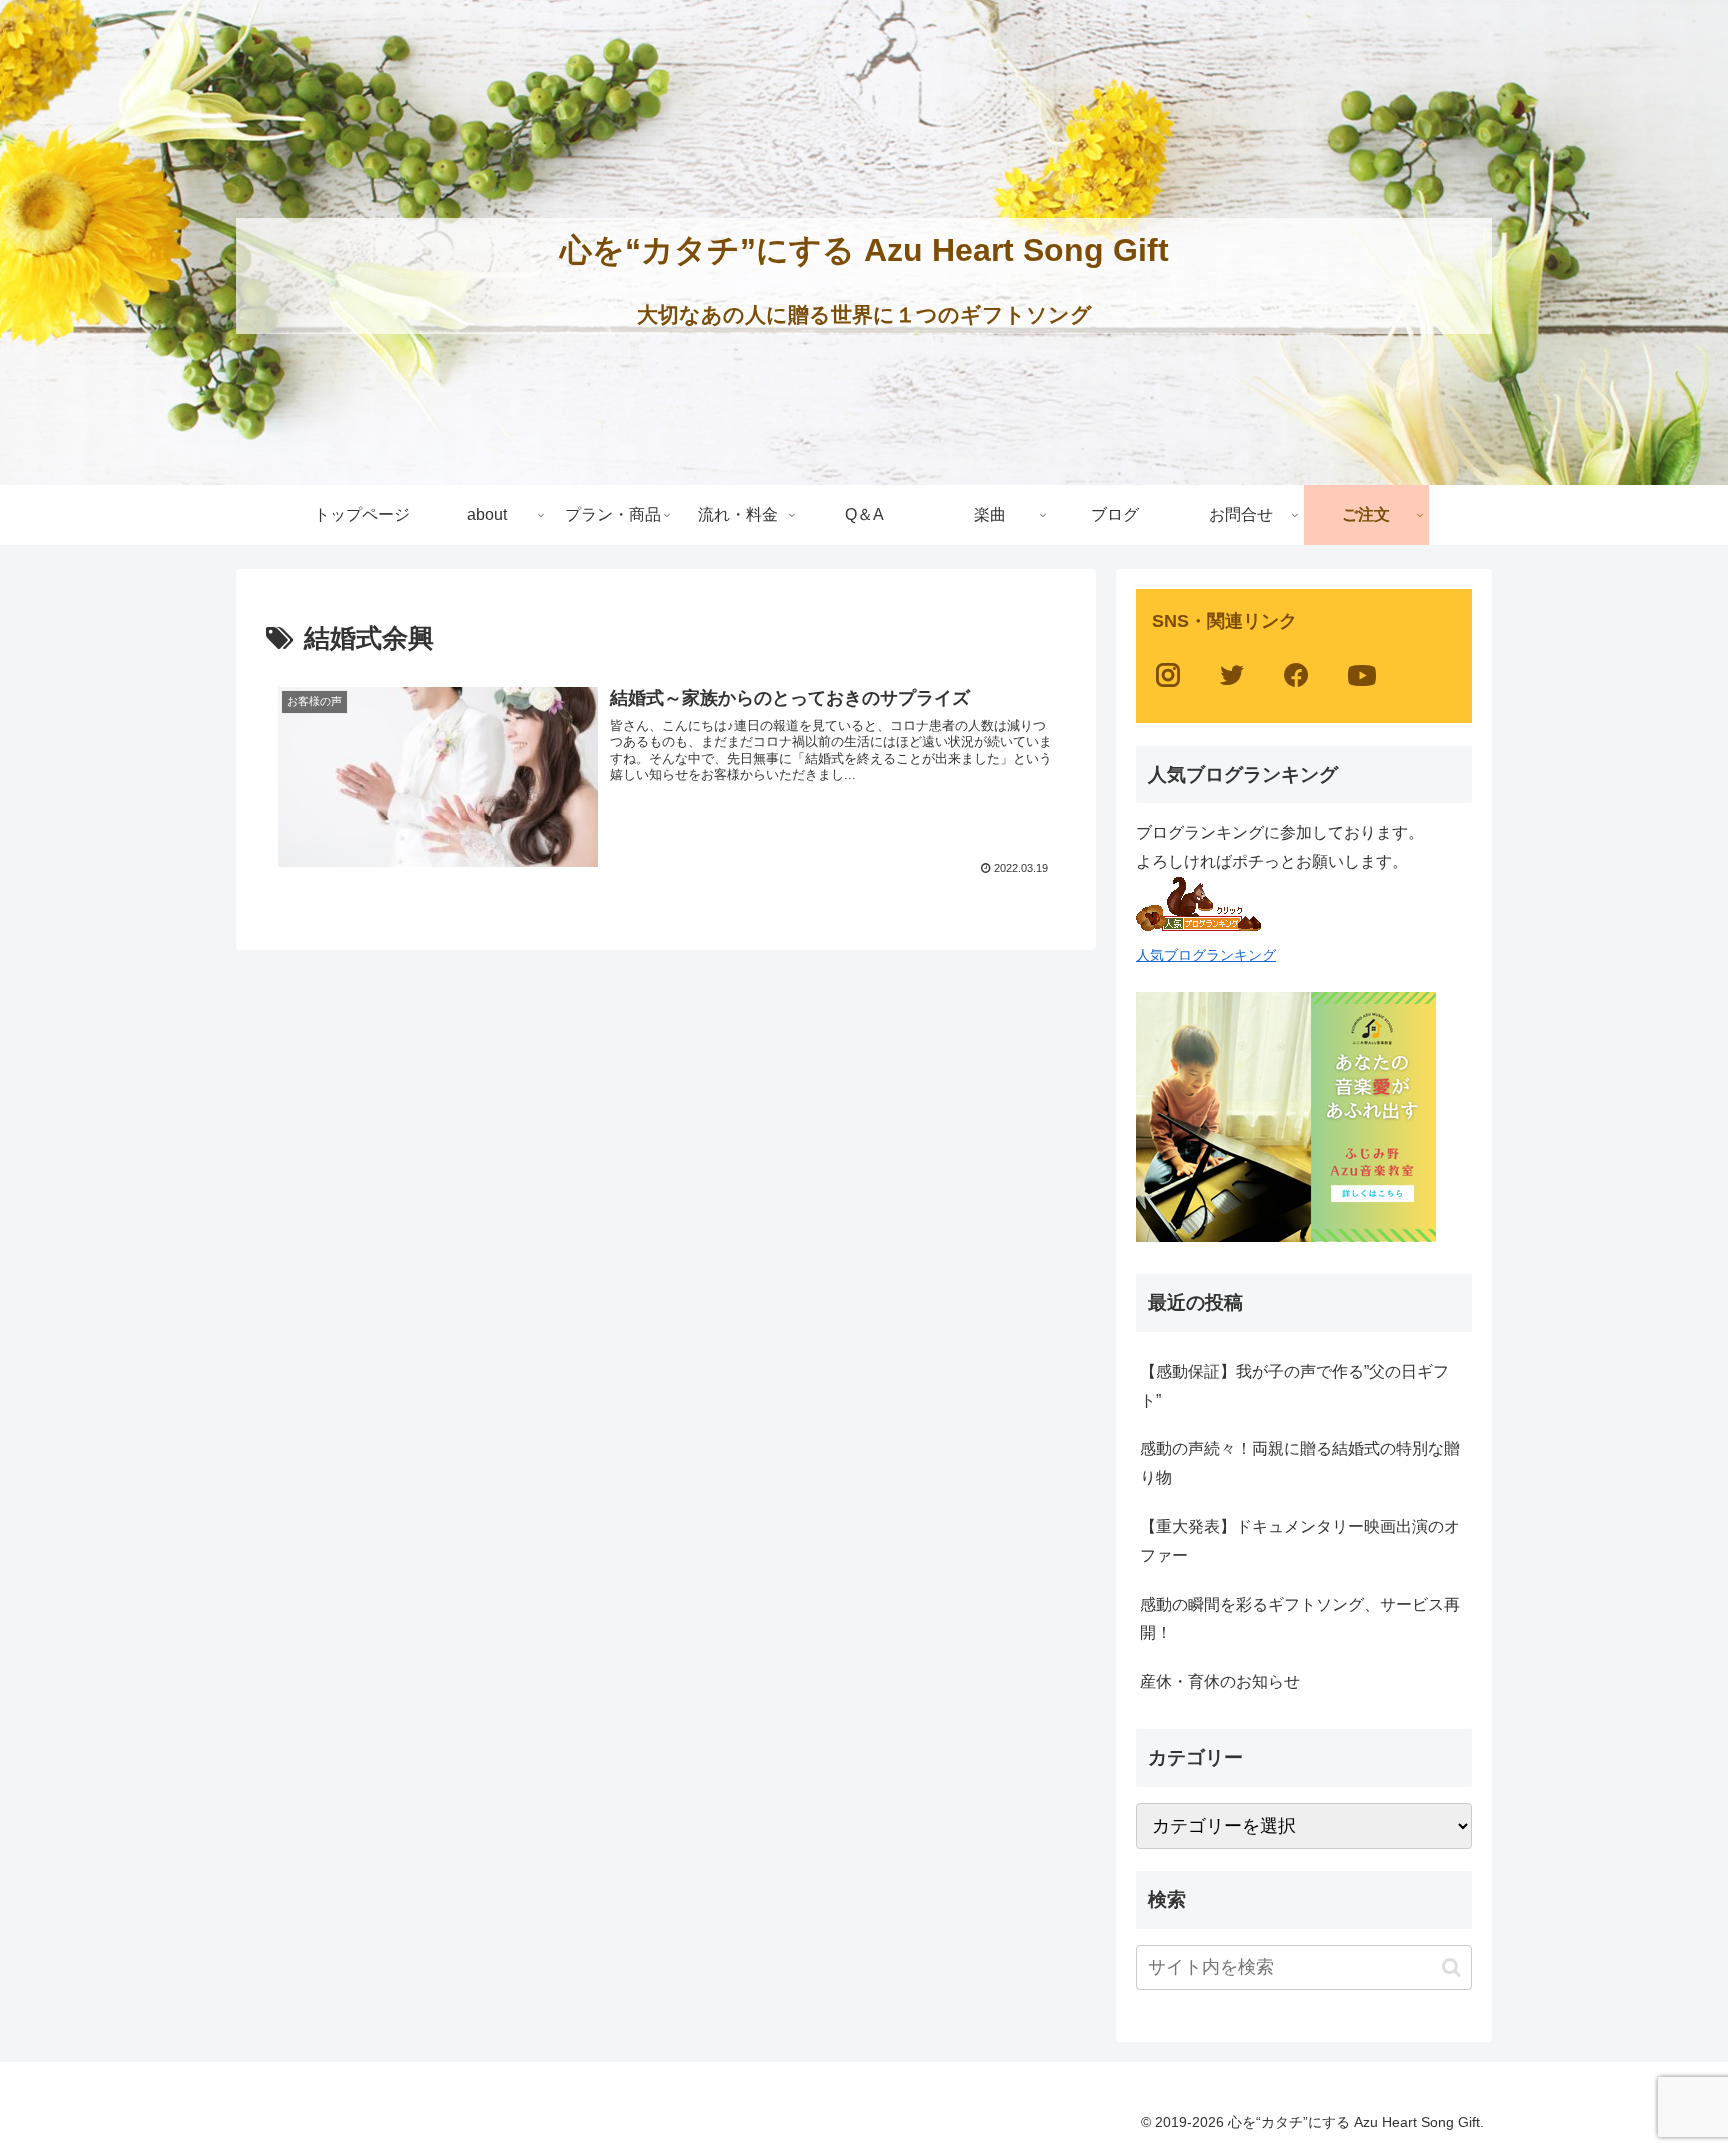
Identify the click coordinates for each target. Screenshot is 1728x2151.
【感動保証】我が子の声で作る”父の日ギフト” (1294, 1386)
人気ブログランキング (1206, 955)
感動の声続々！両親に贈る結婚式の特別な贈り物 (1300, 1463)
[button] (1451, 1967)
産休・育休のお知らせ (1220, 1681)
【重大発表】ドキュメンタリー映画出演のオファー (1300, 1541)
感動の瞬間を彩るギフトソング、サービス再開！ (1300, 1619)
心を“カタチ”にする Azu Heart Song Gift (864, 250)
